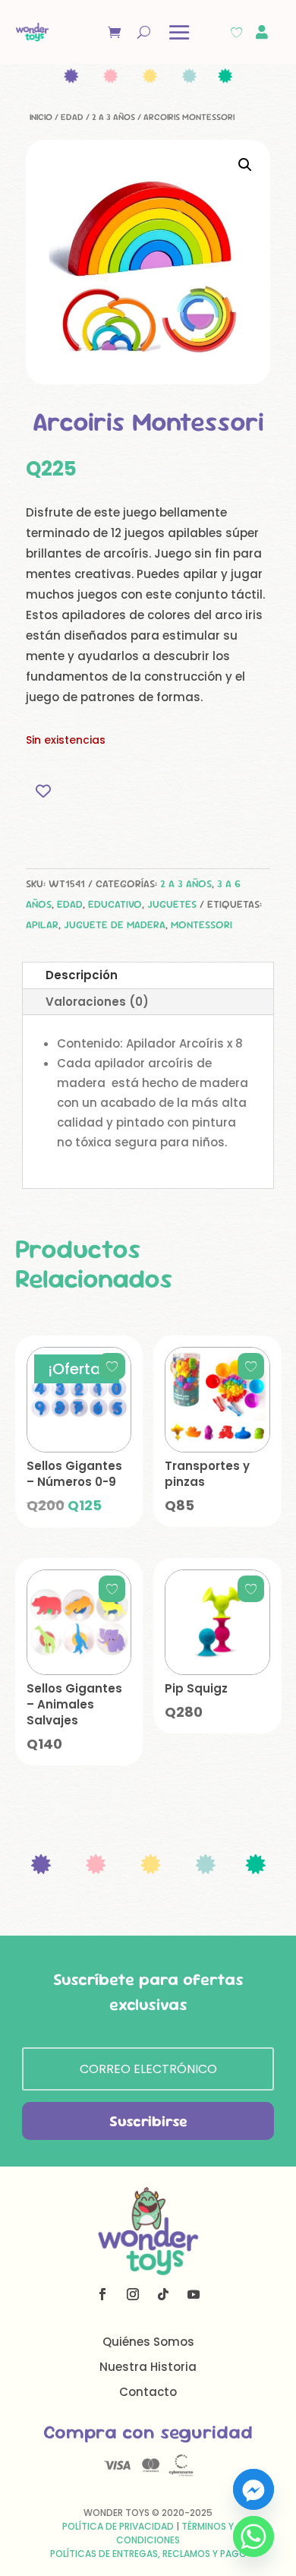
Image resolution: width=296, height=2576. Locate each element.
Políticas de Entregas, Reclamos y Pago (148, 2554)
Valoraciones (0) (97, 1002)
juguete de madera (115, 925)
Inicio (41, 117)
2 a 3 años (113, 117)
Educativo (115, 904)
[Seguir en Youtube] (194, 2294)
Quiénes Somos (148, 2342)
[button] (245, 165)
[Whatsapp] (253, 2536)
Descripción (82, 975)
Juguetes (172, 904)
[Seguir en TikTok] (163, 2294)
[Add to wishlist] (43, 790)
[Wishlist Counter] (236, 32)
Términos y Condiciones (175, 2533)
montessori (202, 925)
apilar (42, 925)
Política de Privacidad (118, 2526)
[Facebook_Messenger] (253, 2489)
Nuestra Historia (148, 2367)
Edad (72, 117)
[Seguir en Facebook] (102, 2294)
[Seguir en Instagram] (133, 2294)
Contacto (148, 2392)
